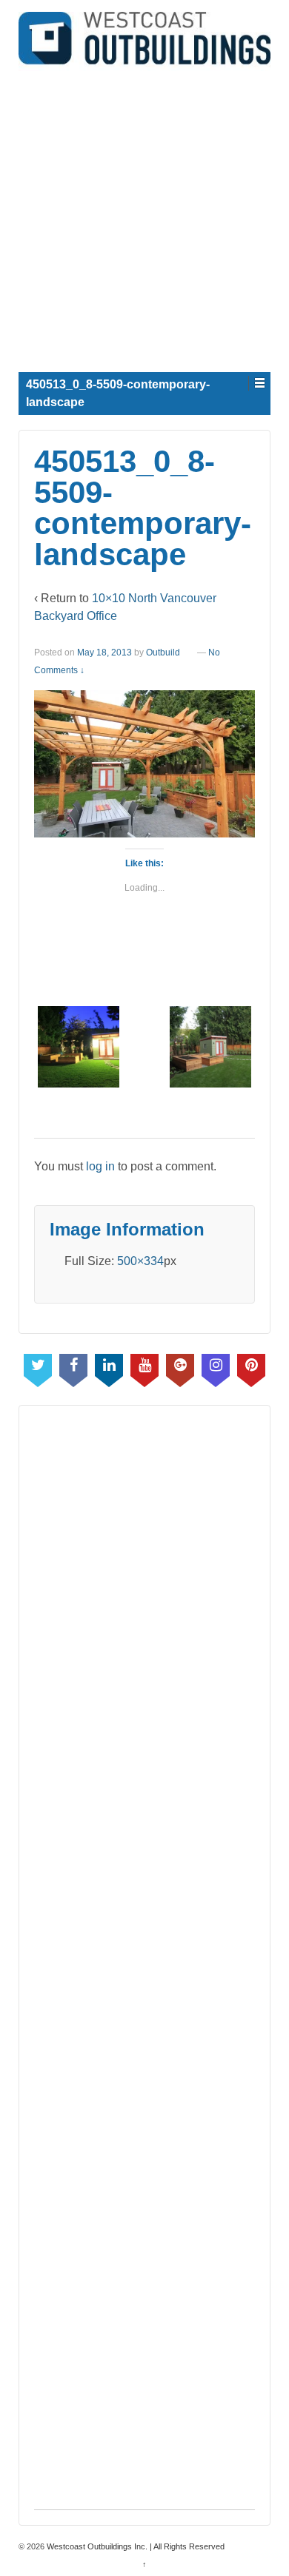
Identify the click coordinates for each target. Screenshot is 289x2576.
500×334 (140, 1261)
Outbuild (163, 653)
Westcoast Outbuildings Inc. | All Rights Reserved (134, 2546)
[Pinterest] (251, 1367)
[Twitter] (38, 1367)
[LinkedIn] (109, 1367)
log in (100, 1166)
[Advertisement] (144, 215)
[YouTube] (144, 1367)
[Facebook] (73, 1367)
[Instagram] (216, 1367)
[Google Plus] (180, 1367)
